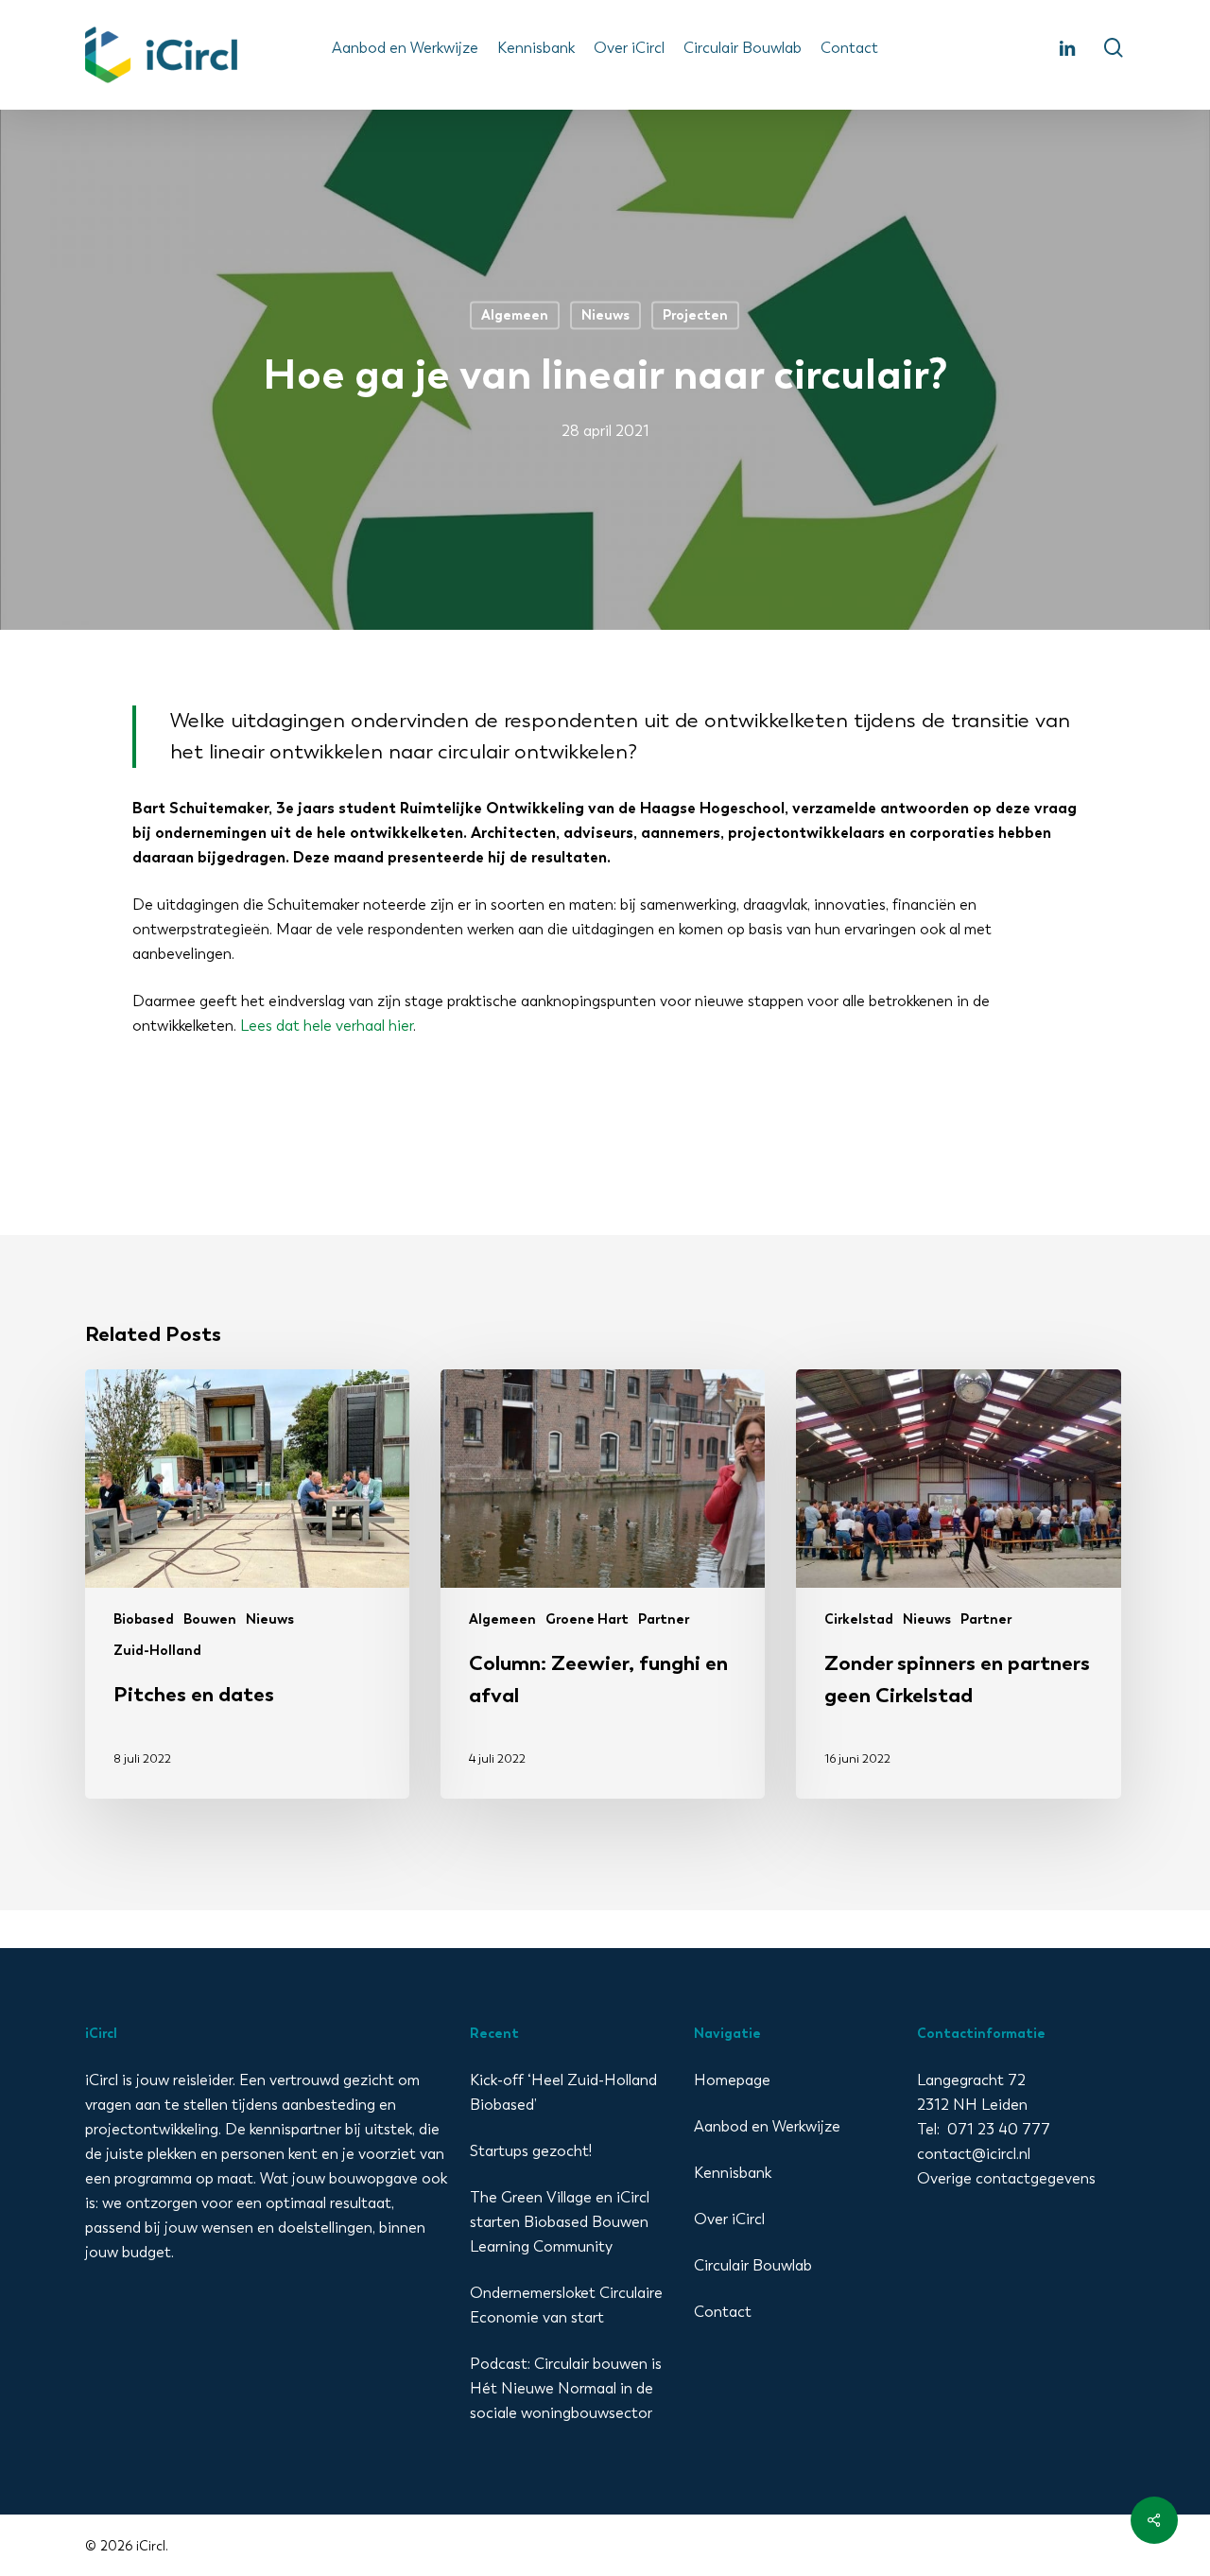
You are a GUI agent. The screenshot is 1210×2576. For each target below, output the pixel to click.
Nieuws (605, 315)
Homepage (732, 2080)
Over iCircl (729, 2219)
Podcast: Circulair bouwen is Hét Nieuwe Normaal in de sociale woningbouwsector (566, 2388)
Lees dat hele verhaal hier (327, 1026)
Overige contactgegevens (1006, 2178)
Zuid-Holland (157, 1651)
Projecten (695, 315)
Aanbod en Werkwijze (767, 2126)
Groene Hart (587, 1619)
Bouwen (210, 1619)
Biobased (144, 1619)
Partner (664, 1619)
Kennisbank (733, 2173)
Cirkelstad (859, 1619)
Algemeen (515, 315)
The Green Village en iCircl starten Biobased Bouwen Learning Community (560, 2222)
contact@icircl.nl (974, 2154)
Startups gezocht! (531, 2151)
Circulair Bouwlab (753, 2265)
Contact (723, 2312)
